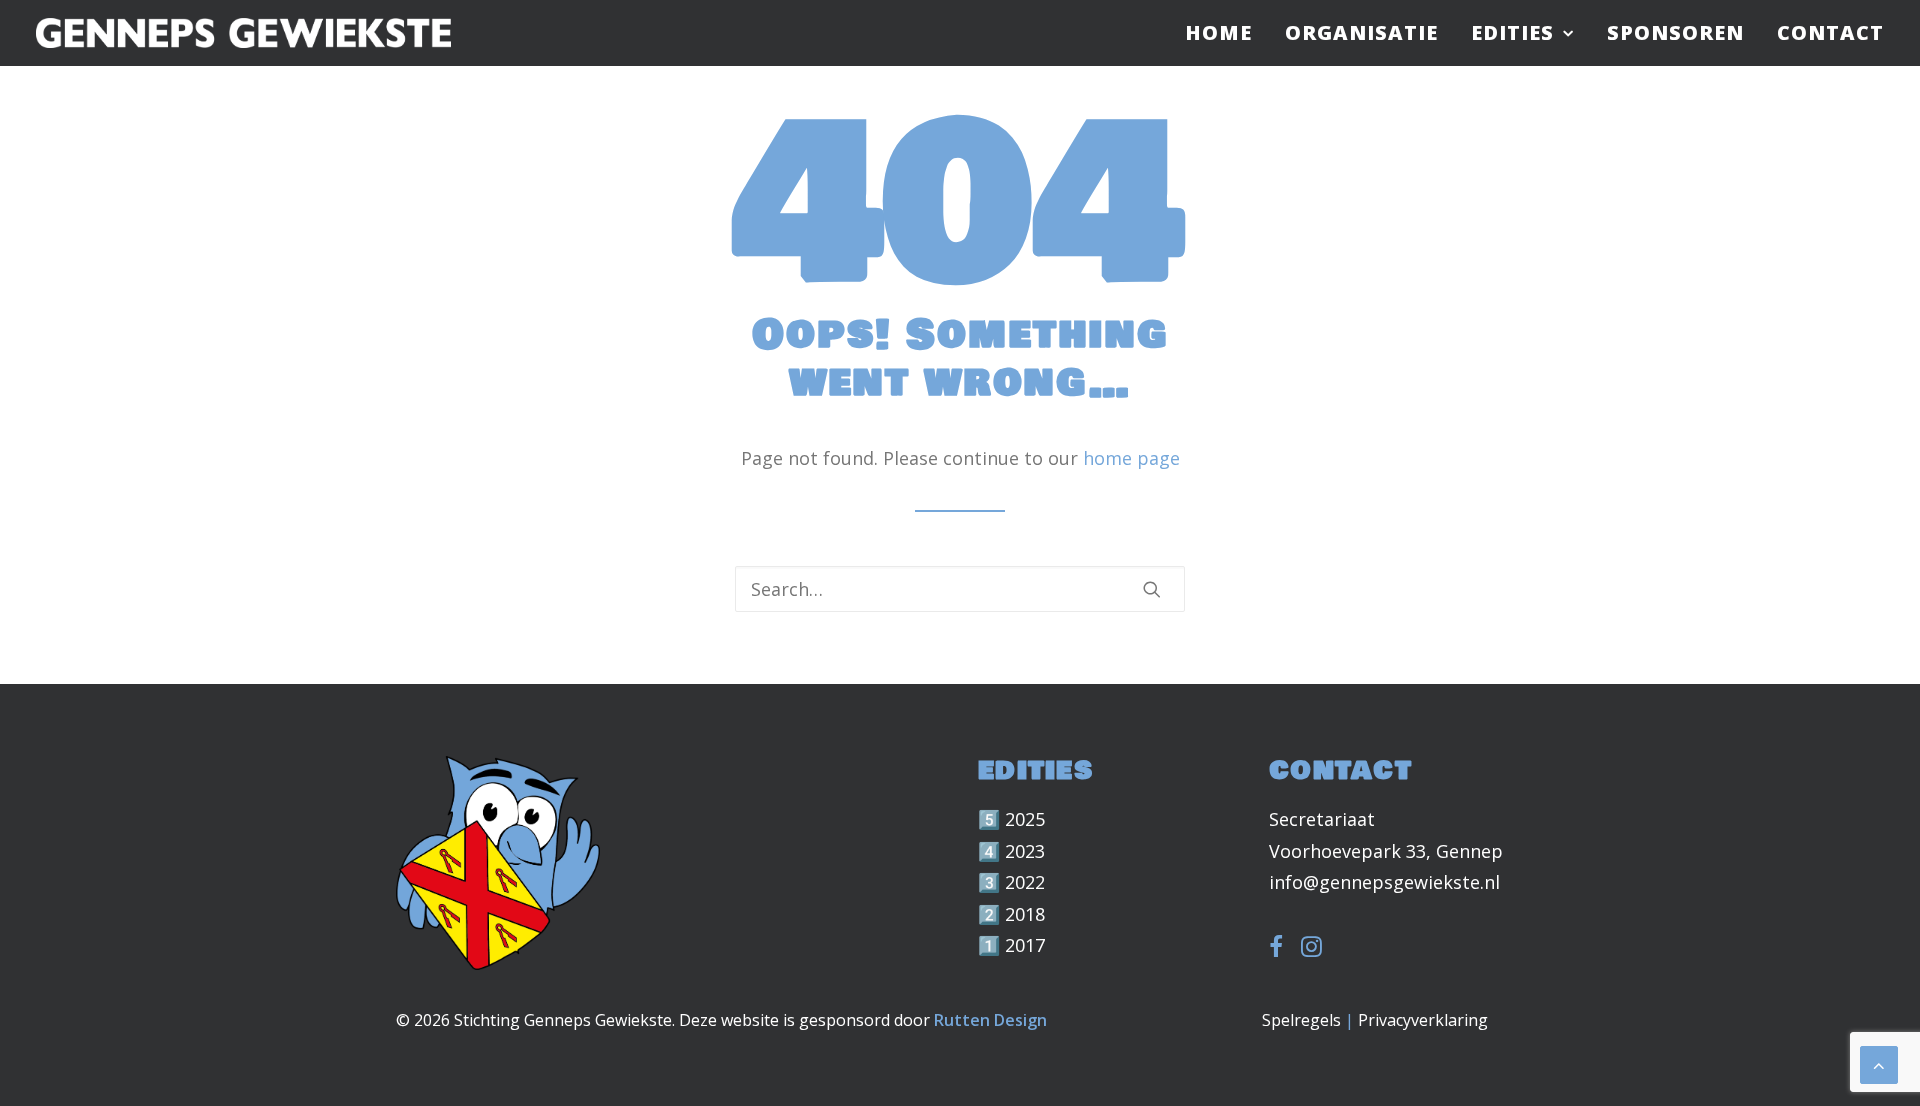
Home (1218, 32)
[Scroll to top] (1879, 1063)
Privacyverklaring (1423, 1020)
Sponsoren (1675, 32)
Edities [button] (1512, 32)
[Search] (960, 589)
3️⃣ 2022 (1011, 882)
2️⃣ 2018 (1011, 914)
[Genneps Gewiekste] (243, 33)
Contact (1830, 32)
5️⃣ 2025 (1011, 819)
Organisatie (1361, 32)
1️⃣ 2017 (1011, 945)
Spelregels (1301, 1020)
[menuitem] (1225, 33)
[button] (1152, 589)
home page (1131, 458)
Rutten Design (990, 1020)
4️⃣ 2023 (1011, 851)
